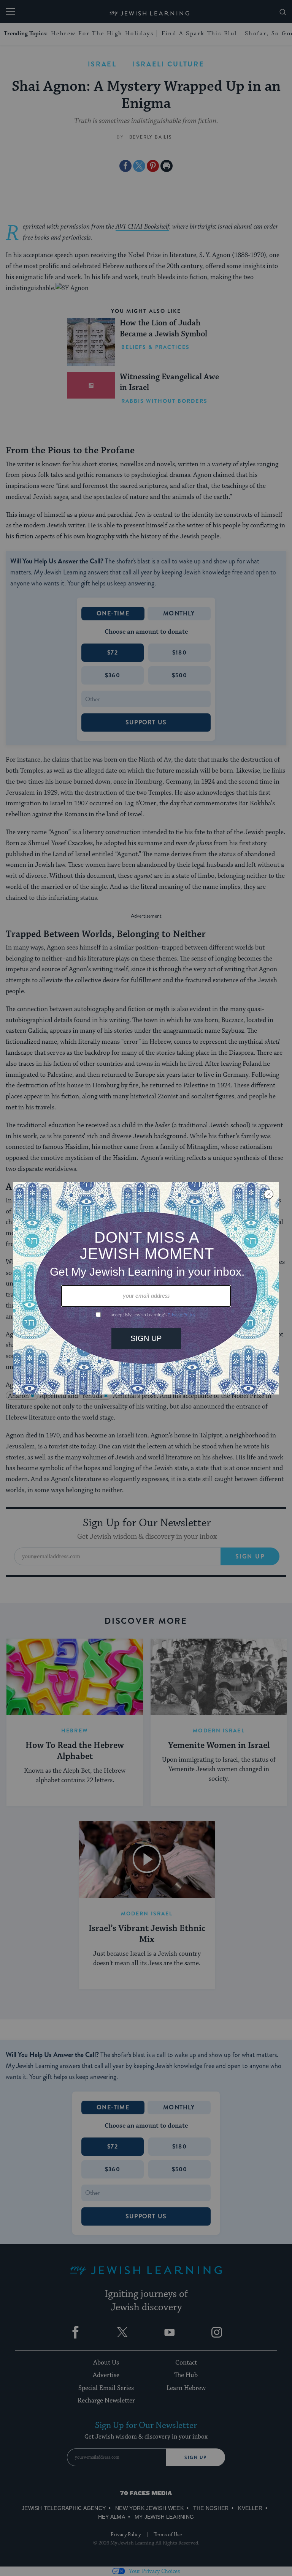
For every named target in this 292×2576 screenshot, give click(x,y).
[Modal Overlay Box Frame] (146, 1288)
